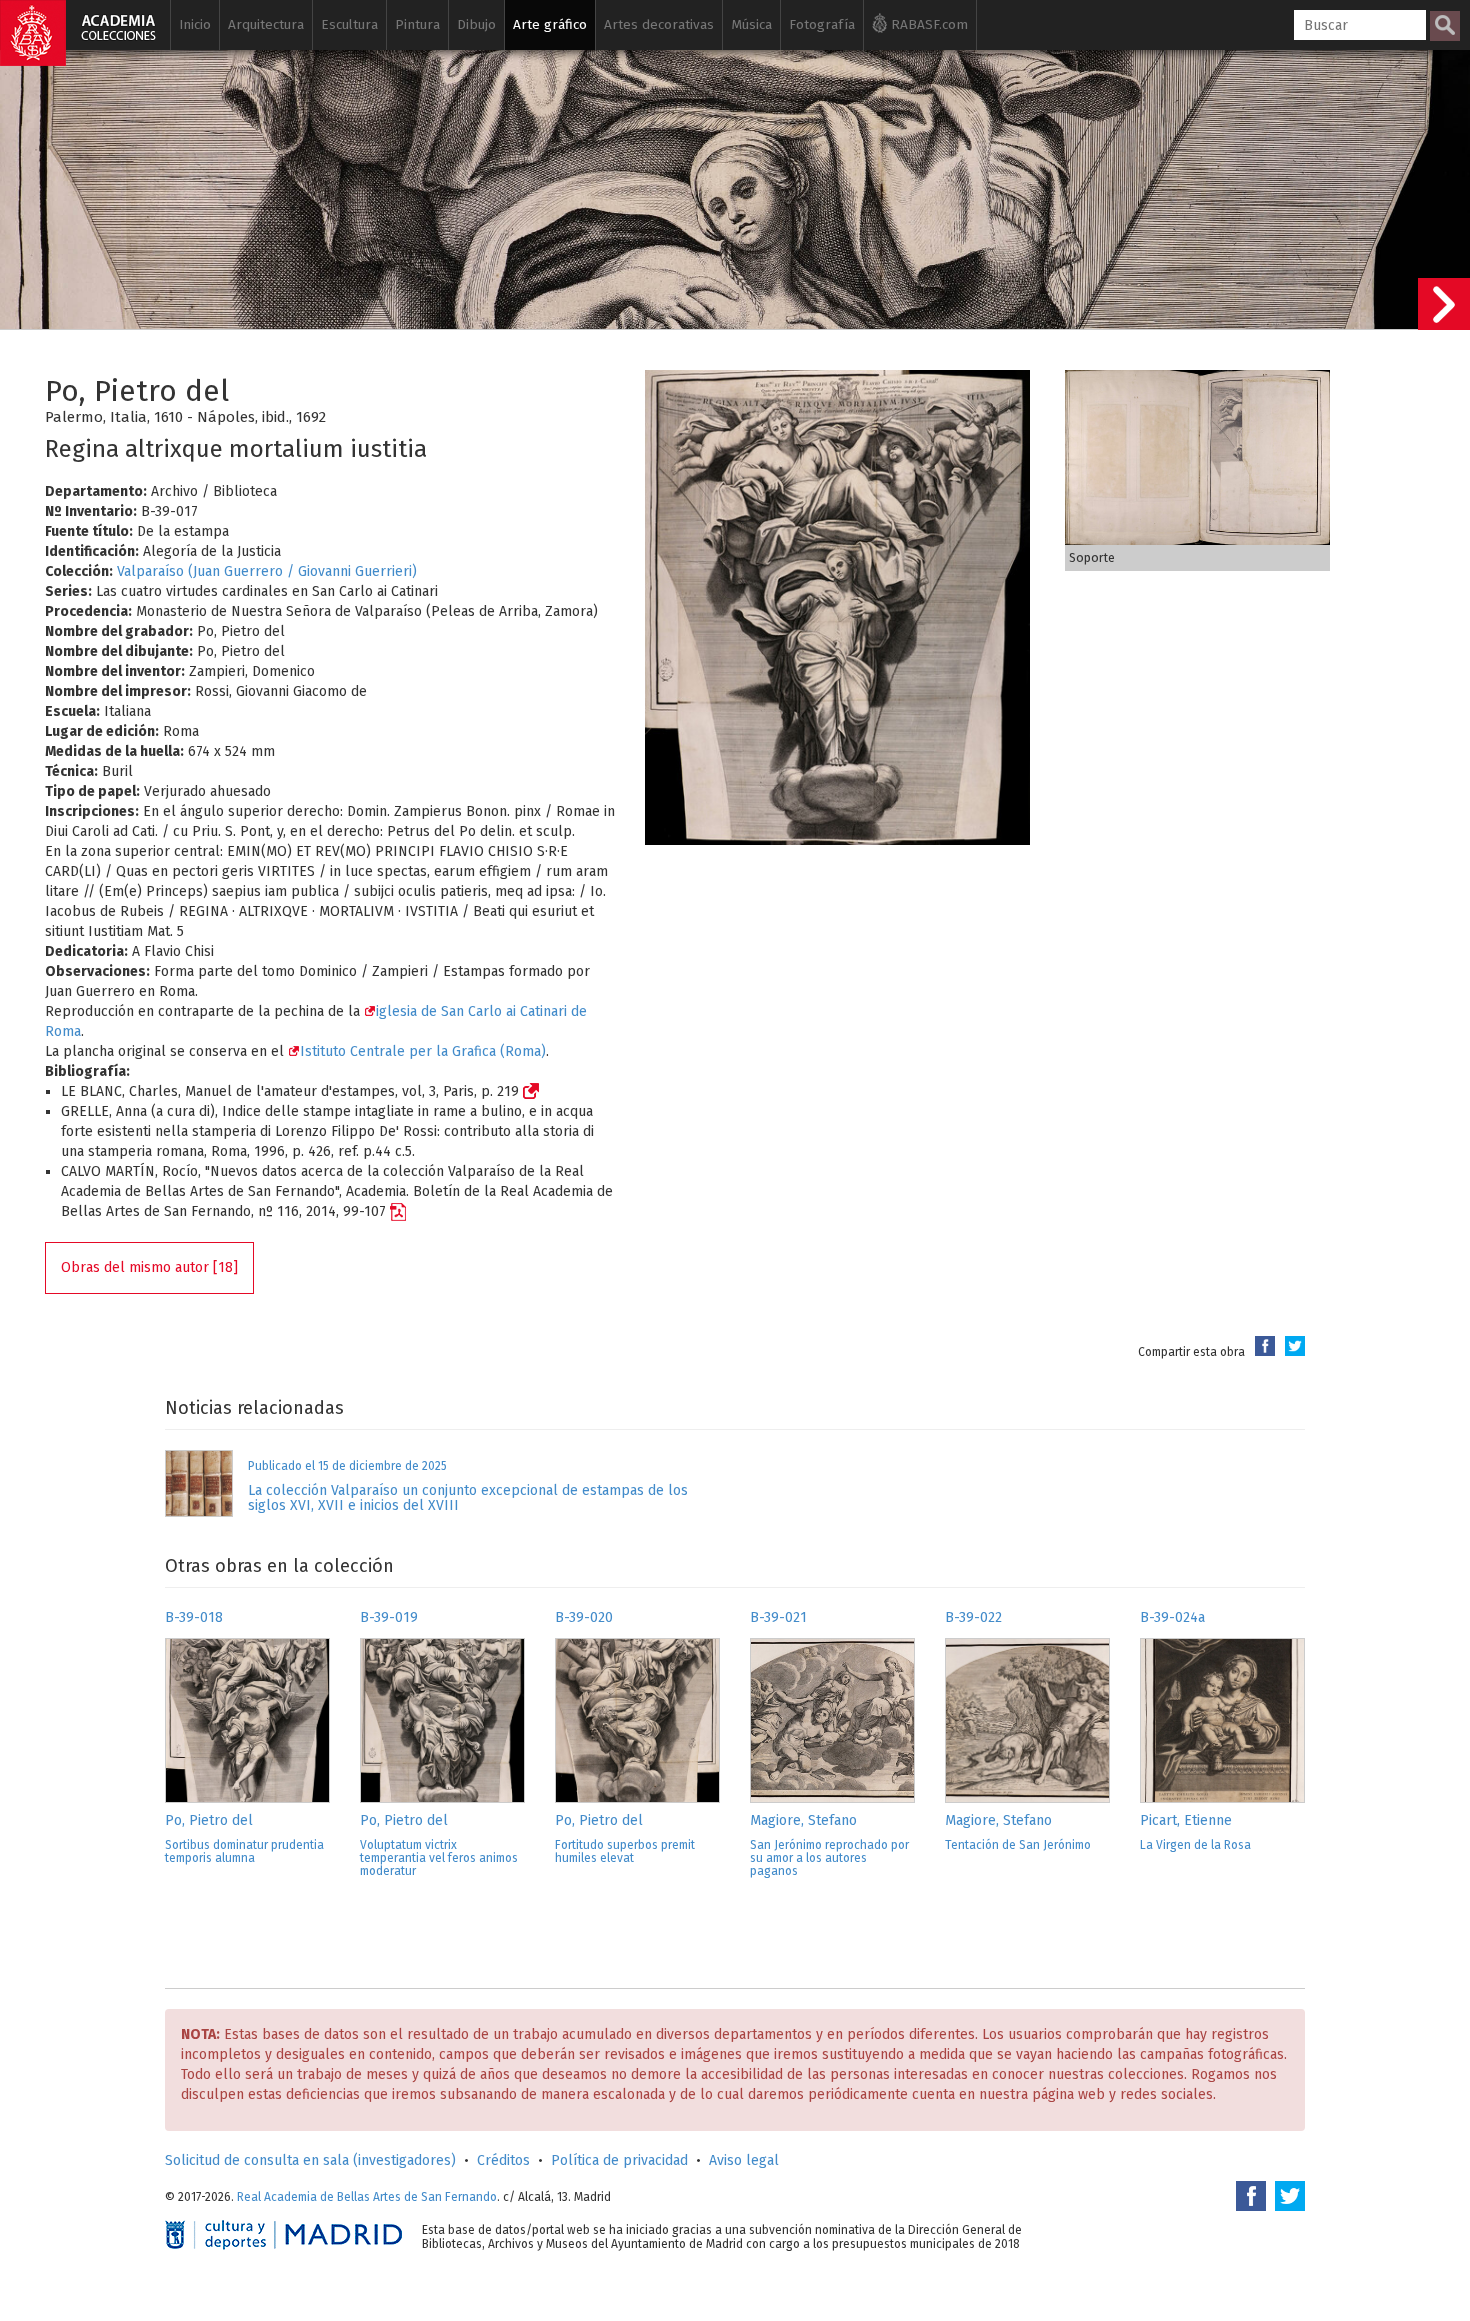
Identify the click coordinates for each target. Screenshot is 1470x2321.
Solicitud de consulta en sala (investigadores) (310, 2160)
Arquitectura (266, 24)
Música (751, 24)
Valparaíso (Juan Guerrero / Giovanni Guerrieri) (267, 571)
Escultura (349, 24)
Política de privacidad (619, 2160)
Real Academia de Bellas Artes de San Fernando (367, 2197)
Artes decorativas (659, 24)
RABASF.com (927, 24)
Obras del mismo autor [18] (149, 1267)
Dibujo (476, 24)
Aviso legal (744, 2160)
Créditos (503, 2160)
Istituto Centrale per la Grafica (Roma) (423, 1051)
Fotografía (822, 24)
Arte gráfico (550, 24)
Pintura (417, 24)
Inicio (195, 24)
